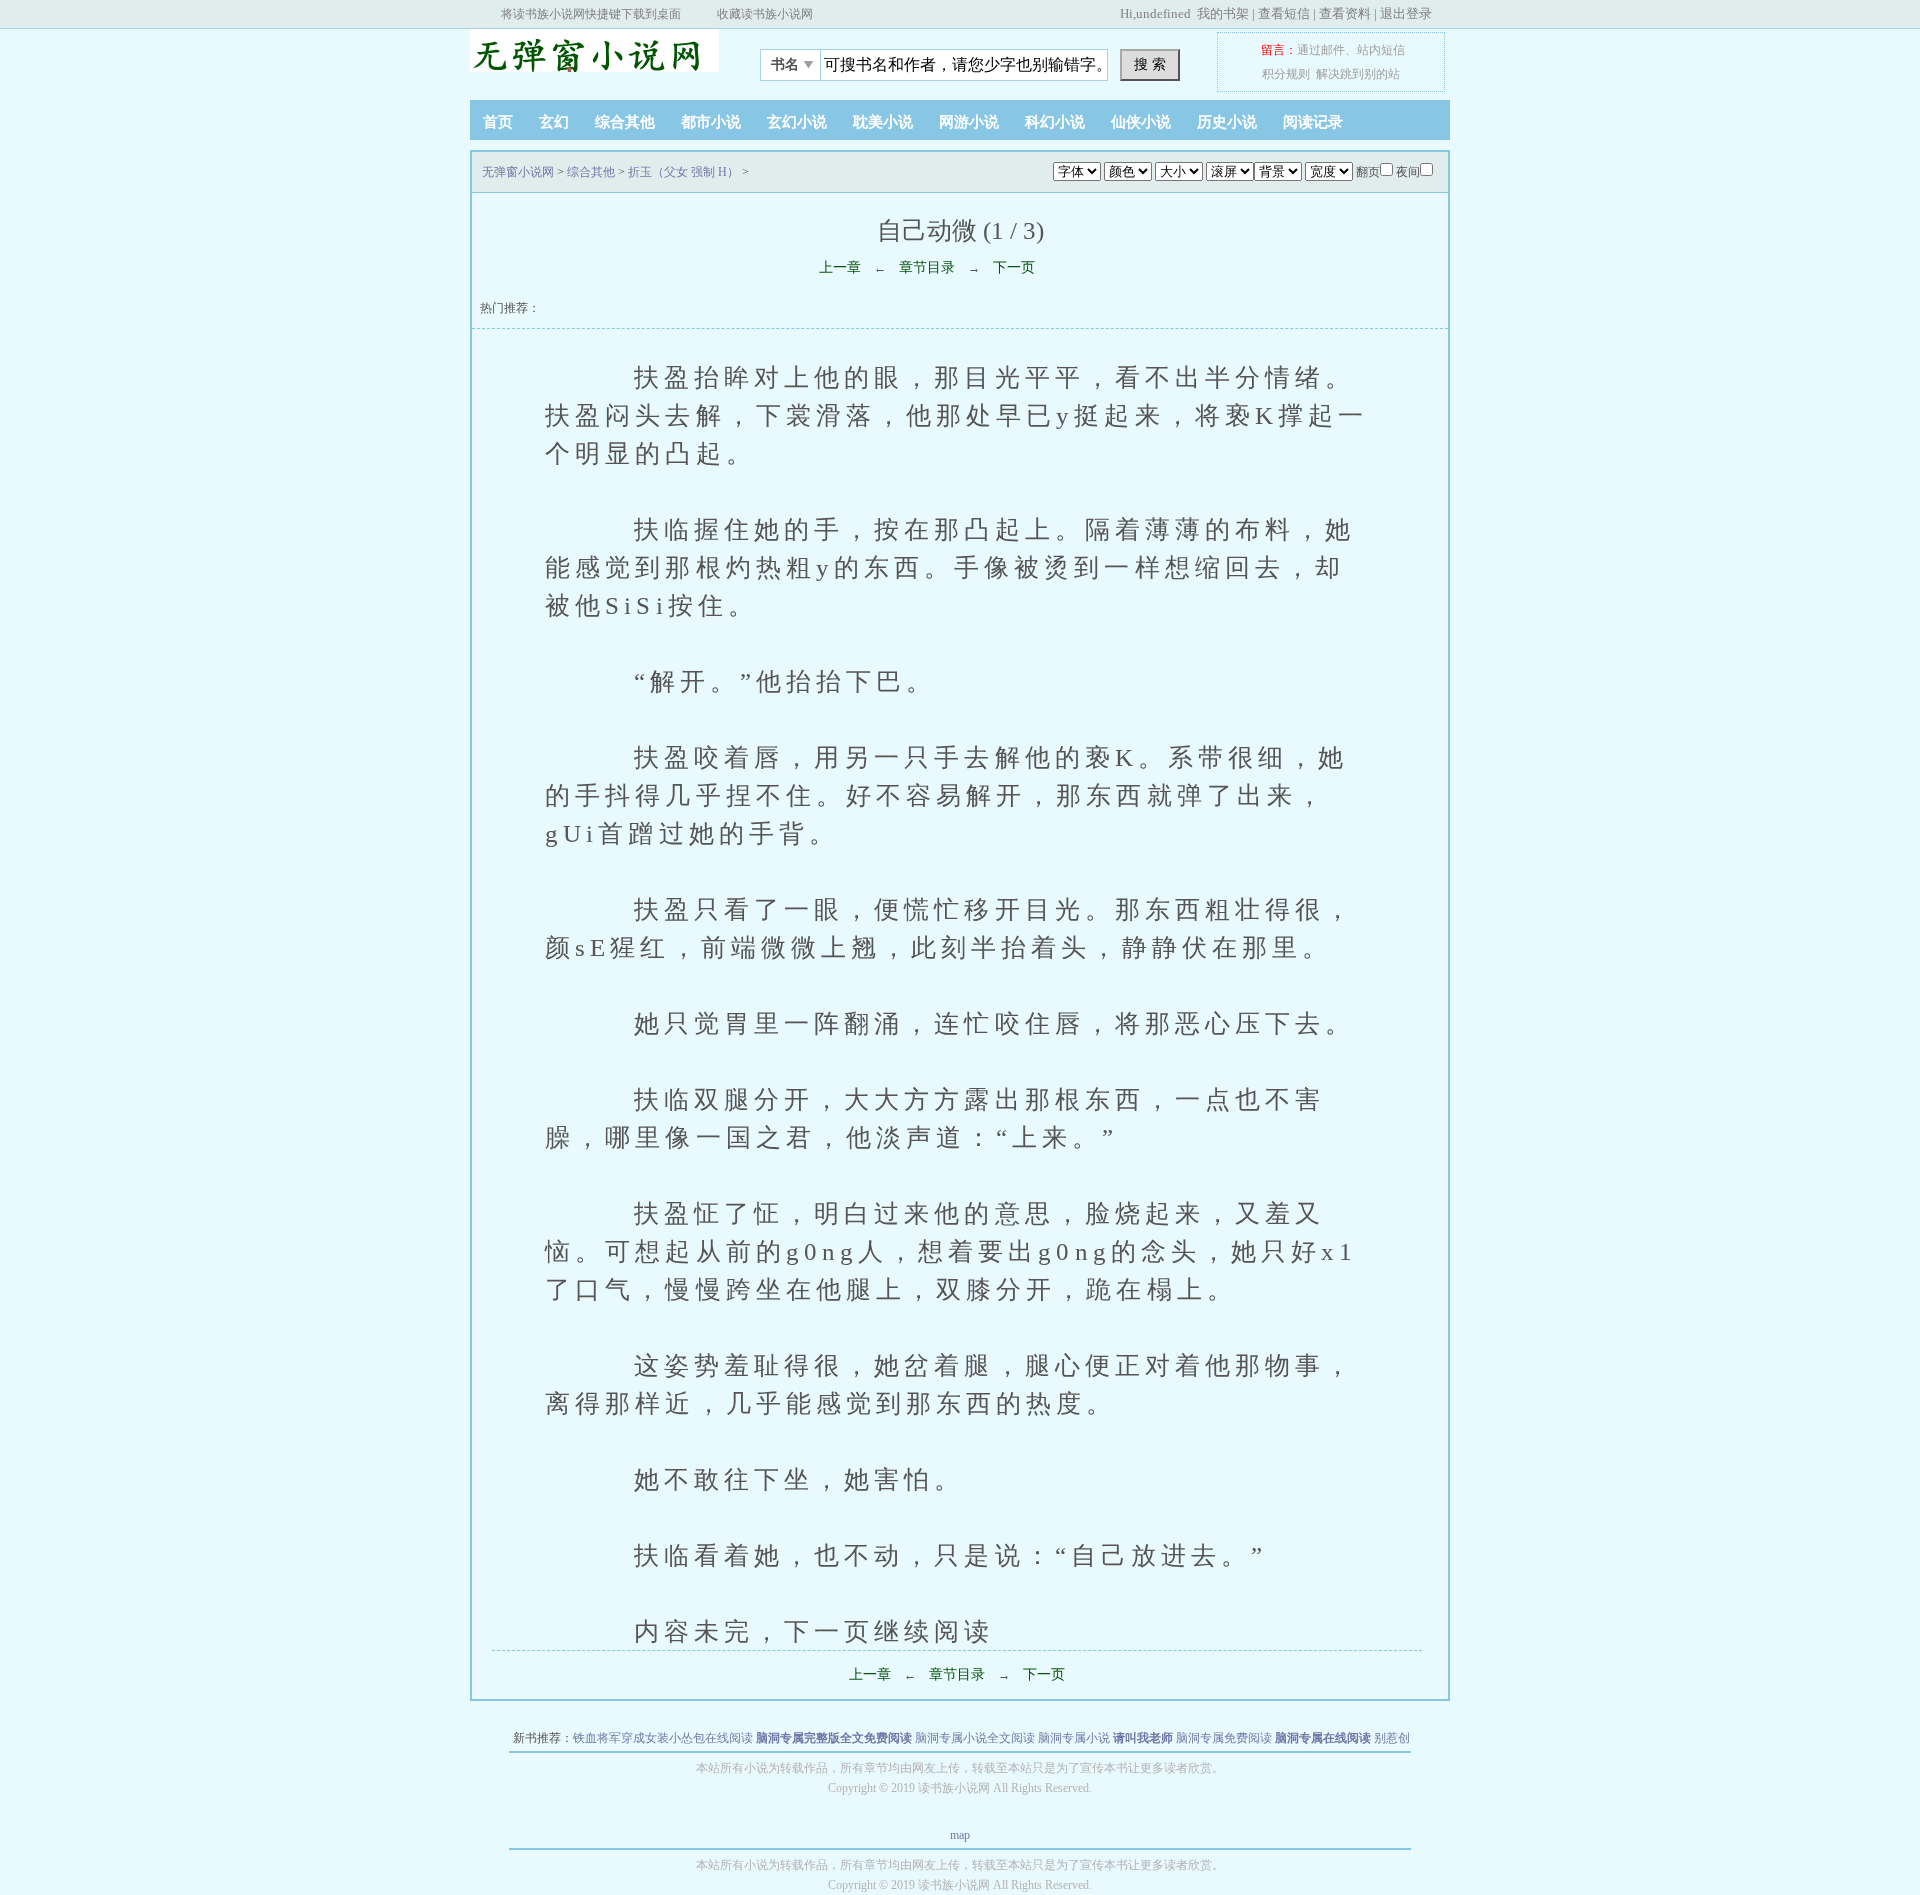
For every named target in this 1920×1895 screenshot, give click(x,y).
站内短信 (1381, 50)
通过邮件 (1321, 50)
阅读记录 (1313, 122)
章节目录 (927, 267)
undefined (1163, 13)
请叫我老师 (1143, 1738)
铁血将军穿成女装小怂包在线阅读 (663, 1738)
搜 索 (1150, 64)
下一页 (1014, 267)
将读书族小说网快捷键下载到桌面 (591, 14)
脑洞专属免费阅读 (1224, 1738)
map (960, 1835)
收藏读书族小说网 (765, 14)
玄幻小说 (797, 122)
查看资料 (1345, 13)
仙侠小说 (1141, 122)
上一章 (840, 267)
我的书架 (1223, 13)
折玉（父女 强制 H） (683, 172)
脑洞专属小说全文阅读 (975, 1738)
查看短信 (1284, 13)
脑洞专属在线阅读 (1323, 1738)
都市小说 (711, 122)
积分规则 (1286, 74)
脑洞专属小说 (1074, 1738)
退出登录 (1406, 13)
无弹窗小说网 (595, 59)
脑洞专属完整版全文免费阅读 (834, 1738)
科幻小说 (1055, 122)
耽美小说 (883, 122)
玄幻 (554, 122)
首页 (498, 122)
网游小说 (969, 122)
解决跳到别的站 (1358, 74)
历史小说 (1227, 122)
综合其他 (625, 122)
